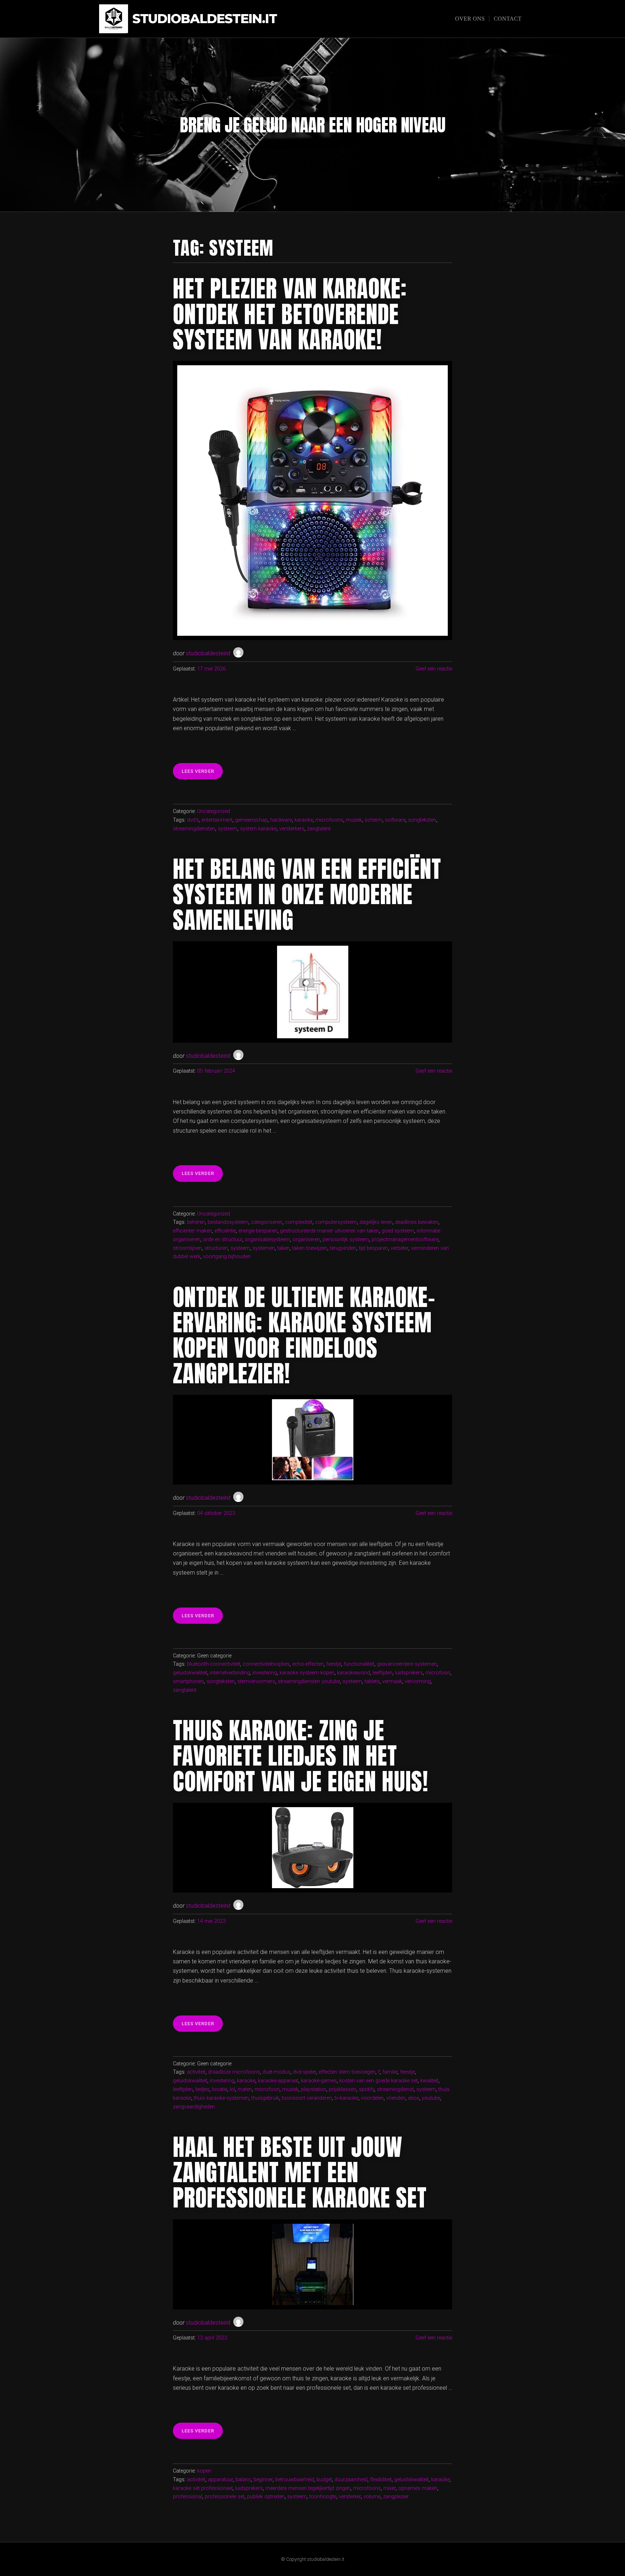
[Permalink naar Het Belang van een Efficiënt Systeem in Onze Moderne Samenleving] (312, 992)
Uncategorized (214, 811)
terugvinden (343, 1248)
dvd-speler (305, 2072)
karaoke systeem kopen (307, 1673)
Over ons (470, 19)
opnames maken (418, 2488)
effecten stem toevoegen (347, 2072)
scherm (373, 820)
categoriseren (267, 1222)
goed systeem (398, 1231)
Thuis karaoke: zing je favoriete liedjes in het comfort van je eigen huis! (301, 1756)
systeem (228, 829)
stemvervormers (256, 1681)
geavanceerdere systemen (407, 1664)
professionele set (225, 2497)
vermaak (392, 1681)
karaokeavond (354, 1673)
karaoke (304, 820)
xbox (414, 2098)
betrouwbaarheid (295, 2480)
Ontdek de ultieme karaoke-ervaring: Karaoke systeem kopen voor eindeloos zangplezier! (304, 1335)
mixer (390, 2488)
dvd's (193, 820)
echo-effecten (308, 1664)
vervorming (418, 1681)
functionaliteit (359, 1664)
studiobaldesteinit (208, 653)
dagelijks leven (376, 1222)
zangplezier (396, 2497)
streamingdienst (395, 2089)
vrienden (396, 2098)
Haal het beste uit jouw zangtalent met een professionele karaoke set (300, 2173)
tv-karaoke (346, 2098)
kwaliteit (429, 2081)
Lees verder (202, 774)
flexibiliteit (381, 2480)
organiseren (306, 1240)
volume (372, 2497)
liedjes (202, 2089)
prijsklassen (343, 2089)
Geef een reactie (434, 669)
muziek (354, 820)
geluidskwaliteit (190, 1673)
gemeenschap (251, 820)
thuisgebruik (265, 2098)
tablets (372, 1681)
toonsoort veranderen (307, 2098)
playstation (314, 2089)
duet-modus (277, 2072)
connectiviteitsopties (266, 1664)
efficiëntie (225, 1231)
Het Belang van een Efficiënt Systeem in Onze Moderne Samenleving (307, 895)
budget (324, 2480)
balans (243, 2480)
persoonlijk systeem (346, 1240)
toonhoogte (323, 2497)
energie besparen (258, 1231)
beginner (263, 2480)
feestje (334, 1664)
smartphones (188, 1681)
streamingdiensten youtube (309, 1681)
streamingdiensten (194, 829)
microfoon (438, 1673)
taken (284, 1248)
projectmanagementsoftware (405, 1240)
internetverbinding (230, 1673)
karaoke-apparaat (278, 2081)
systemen (264, 1248)
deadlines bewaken (417, 1222)
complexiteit (299, 1222)
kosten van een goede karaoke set (379, 2081)
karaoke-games (319, 2081)
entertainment (217, 820)
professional (188, 2497)
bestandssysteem (228, 1222)
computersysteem (336, 1222)
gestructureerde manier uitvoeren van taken (329, 1231)
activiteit (196, 2072)
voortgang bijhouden (227, 1257)
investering (265, 1673)
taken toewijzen (310, 1248)
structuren (216, 1248)
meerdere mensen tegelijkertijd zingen (308, 2488)
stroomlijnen (187, 1248)
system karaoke (258, 829)
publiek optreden (266, 2497)
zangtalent (319, 829)
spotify (367, 2089)
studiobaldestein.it (205, 19)
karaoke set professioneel (203, 2488)
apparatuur (220, 2480)
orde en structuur (223, 1240)
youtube (431, 2098)
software (395, 820)
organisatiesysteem (267, 1240)
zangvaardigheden (194, 2107)
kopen (204, 2471)
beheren (196, 1222)
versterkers (292, 829)
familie (390, 2072)
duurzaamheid (351, 2480)
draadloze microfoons (234, 2072)
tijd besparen (373, 1248)
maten (245, 2089)
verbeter (399, 1248)
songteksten (422, 820)
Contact (508, 19)
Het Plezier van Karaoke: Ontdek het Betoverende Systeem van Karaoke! (290, 314)
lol (232, 2089)
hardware (281, 820)
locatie (220, 2089)
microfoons (329, 820)
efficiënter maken (192, 1231)
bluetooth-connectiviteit (214, 1664)
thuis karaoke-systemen (221, 2098)
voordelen (372, 2098)
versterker (350, 2497)
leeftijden (382, 1673)
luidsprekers (409, 1673)
